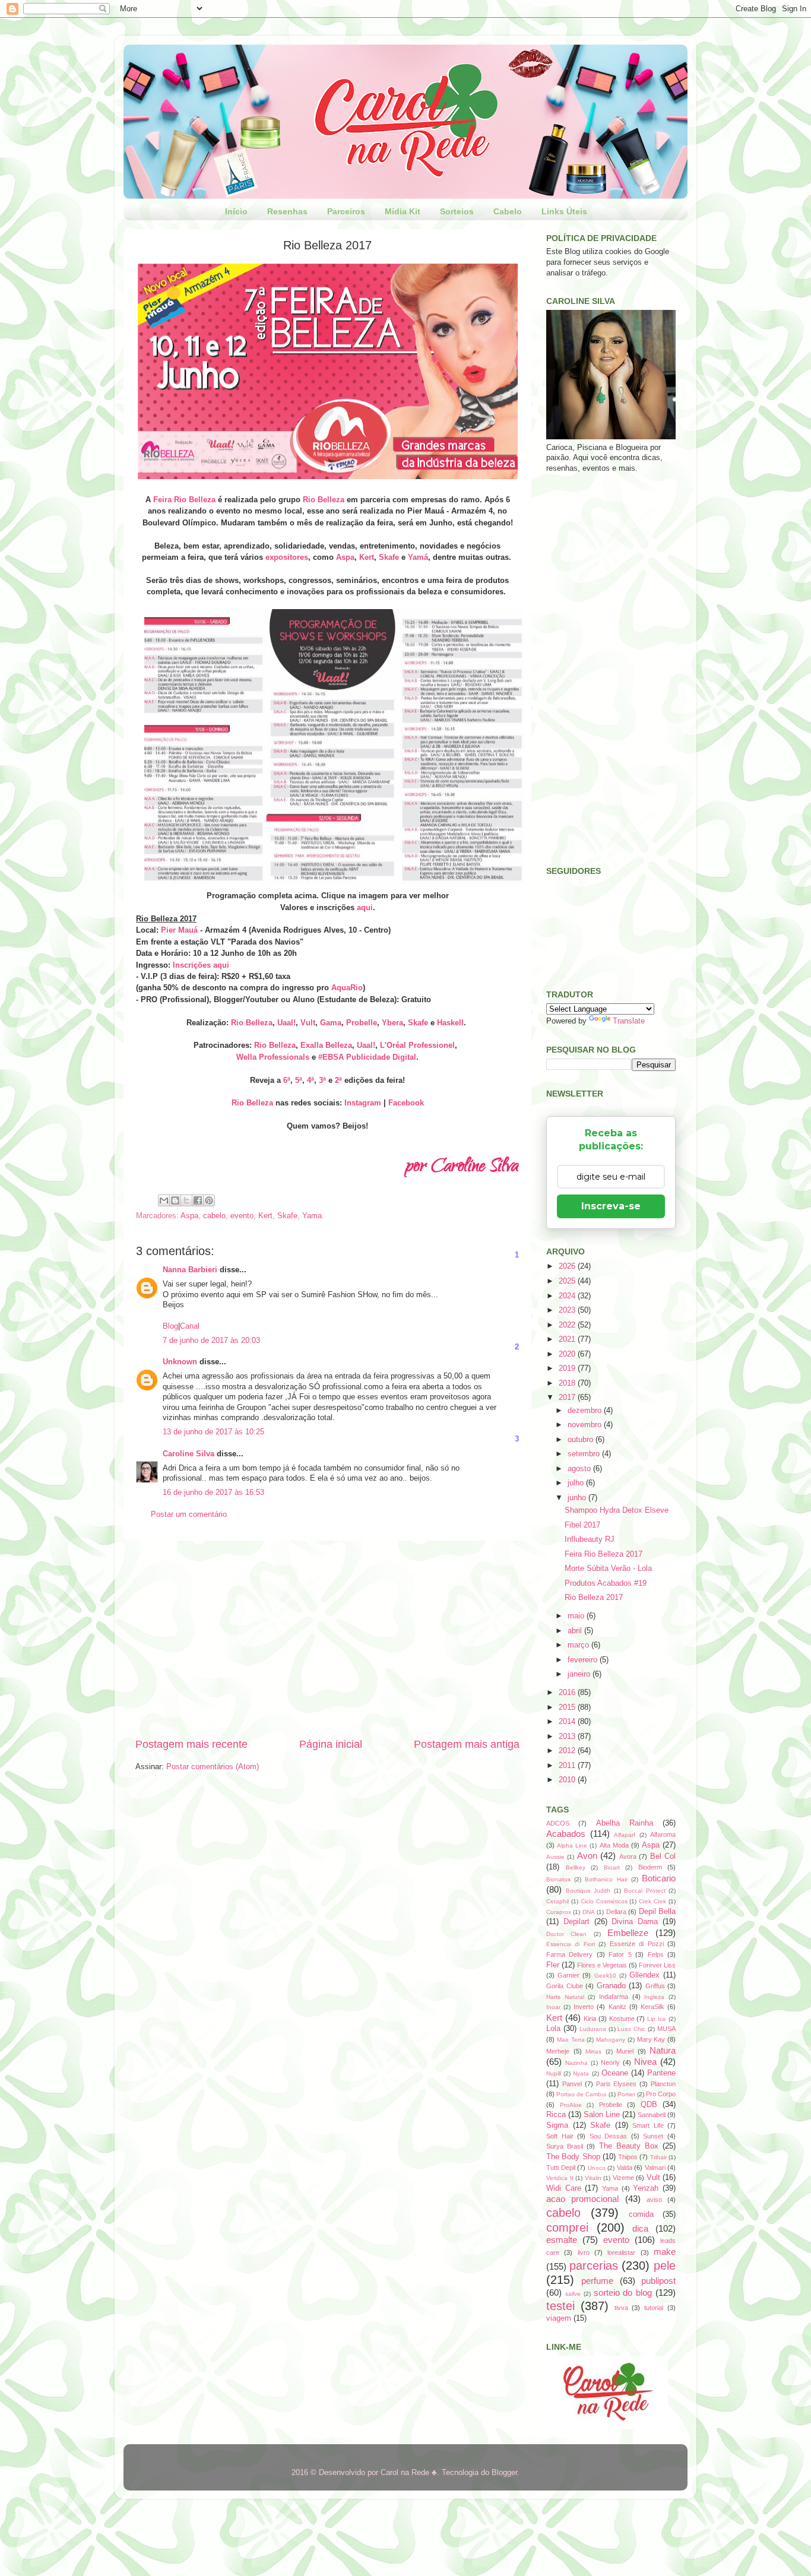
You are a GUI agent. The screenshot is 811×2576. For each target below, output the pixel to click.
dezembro (586, 1411)
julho (577, 1483)
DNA (589, 1912)
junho (578, 1498)
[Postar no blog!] (175, 1200)
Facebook (406, 1103)
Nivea (645, 2062)
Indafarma (614, 1997)
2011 (568, 1766)
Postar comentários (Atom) (213, 1767)
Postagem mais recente (191, 1744)
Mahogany (611, 2040)
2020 (568, 1354)
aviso (654, 2200)
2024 (568, 1296)
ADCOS (558, 1823)
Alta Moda (614, 1845)
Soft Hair (560, 2136)
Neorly (610, 2062)
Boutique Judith (588, 1891)
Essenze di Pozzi (637, 1944)
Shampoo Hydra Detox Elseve (617, 1510)
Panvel (572, 2084)
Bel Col (663, 1856)
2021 (568, 1339)
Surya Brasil (565, 2146)
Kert (367, 557)
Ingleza (654, 1997)
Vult (308, 1023)
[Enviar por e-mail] (164, 1200)
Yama (312, 1216)
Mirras (593, 2051)
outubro (582, 1440)
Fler (553, 1965)
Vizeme (623, 2178)
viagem (559, 2318)
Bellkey (576, 1867)
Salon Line (602, 2115)
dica (640, 2228)
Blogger (504, 2473)
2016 (568, 1693)
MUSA (666, 2029)
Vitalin (593, 2178)
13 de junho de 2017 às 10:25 (213, 1432)
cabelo (214, 1216)
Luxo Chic (631, 2029)
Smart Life (648, 2125)
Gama (331, 1023)
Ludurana (593, 2029)
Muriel (625, 2051)
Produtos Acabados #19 (606, 1583)
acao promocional (582, 2199)
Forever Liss (657, 1965)
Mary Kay (651, 2039)
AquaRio (347, 988)
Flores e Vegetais (602, 1965)
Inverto (584, 2007)
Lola (553, 2029)
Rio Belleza (324, 500)
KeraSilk (652, 2007)
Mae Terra (571, 2040)
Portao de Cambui (581, 2094)
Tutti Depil (561, 2168)
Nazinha (576, 2063)
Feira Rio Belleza (184, 500)
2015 (568, 1707)
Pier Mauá (179, 930)
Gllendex (644, 1975)
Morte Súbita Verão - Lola (608, 1569)
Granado (611, 1986)
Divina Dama (635, 1922)
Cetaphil (557, 1901)
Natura (663, 2050)
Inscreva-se (611, 1206)
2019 (568, 1368)
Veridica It (560, 2178)
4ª (311, 1080)
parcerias (594, 2266)
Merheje (558, 2051)
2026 (568, 1266)
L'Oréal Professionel (417, 1045)
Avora (628, 1856)
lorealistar (621, 2252)
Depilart (576, 1922)
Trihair (658, 2157)
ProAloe (571, 2105)
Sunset (653, 2136)
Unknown (180, 1362)
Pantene (661, 2073)
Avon (587, 1856)
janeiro (580, 1674)
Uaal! (286, 1023)
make (665, 2252)
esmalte (562, 2240)
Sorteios (457, 211)
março (579, 1645)
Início (236, 211)
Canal (190, 1326)
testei (560, 2306)
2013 (568, 1737)
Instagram (363, 1103)
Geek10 (605, 1975)
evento (242, 1216)
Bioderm (650, 1867)
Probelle (362, 1023)
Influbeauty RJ (590, 1539)
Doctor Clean (566, 1934)
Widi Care (564, 2188)
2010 (568, 1780)
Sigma (557, 2125)
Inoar (553, 2007)
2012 (568, 1751)
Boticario (659, 1878)
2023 (568, 1310)
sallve (573, 2294)
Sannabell (652, 2115)
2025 (568, 1281)
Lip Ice (657, 2019)
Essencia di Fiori (571, 1944)
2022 (568, 1325)
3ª (322, 1080)
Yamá (418, 557)
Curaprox (559, 1912)
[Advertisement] (327, 1639)
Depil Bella (657, 1912)
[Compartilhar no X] (186, 1200)
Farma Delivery (569, 1954)
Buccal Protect (645, 1891)
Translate (629, 1021)
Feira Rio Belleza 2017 (604, 1554)
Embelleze (628, 1933)
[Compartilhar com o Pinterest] (209, 1200)
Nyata (581, 2073)
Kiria (590, 2019)
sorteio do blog (623, 2293)
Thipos (628, 2157)
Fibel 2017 (582, 1525)
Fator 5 (620, 1954)
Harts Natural (565, 1997)
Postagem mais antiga (467, 1744)
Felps (656, 1954)
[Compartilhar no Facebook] (198, 1200)
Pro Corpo (661, 2094)
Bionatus (558, 1879)
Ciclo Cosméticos (604, 1901)
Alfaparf (625, 1835)
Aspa (345, 557)
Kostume (622, 2019)
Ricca (556, 2115)
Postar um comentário (189, 1514)
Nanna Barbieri (190, 1270)
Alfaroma (663, 1834)
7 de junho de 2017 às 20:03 (211, 1341)
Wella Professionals (273, 1057)
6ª (287, 1080)
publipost (658, 2281)
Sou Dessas (609, 2136)
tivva (621, 2308)
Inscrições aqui (201, 965)
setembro (585, 1454)
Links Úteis (564, 211)
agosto (580, 1469)
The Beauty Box (629, 2146)
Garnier (568, 1975)
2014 (568, 1722)
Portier (626, 2094)
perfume (597, 2281)
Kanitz (617, 2007)
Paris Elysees (617, 2084)
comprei (567, 2228)
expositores (287, 557)
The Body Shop (573, 2157)
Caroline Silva (189, 1454)
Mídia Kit (403, 211)
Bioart (612, 1867)
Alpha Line (572, 1845)
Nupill (554, 2073)
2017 (568, 1398)
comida (641, 2214)
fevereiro (584, 1660)
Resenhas (287, 211)
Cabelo (508, 211)
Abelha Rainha (625, 1823)
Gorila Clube (565, 1986)
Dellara (616, 1912)
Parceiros (346, 211)
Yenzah (646, 2188)
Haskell (450, 1023)
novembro (586, 1425)
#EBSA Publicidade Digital (367, 1057)
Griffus (655, 1986)
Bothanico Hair (606, 1879)
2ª (338, 1080)
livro (584, 2252)
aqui (365, 907)
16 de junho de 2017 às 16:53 (213, 1493)
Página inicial (331, 1744)
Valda (625, 2168)
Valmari (655, 2168)
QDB (649, 2105)
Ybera (392, 1023)
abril (576, 1631)
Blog (170, 1326)
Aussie (555, 1857)
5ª (299, 1080)
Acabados (566, 1834)
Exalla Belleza (326, 1045)
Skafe (389, 557)
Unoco (597, 2168)
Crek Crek (652, 1901)
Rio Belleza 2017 (594, 1598)
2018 (568, 1383)
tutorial (654, 2308)
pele (665, 2266)
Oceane (615, 2073)
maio (577, 1616)
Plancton (663, 2084)
